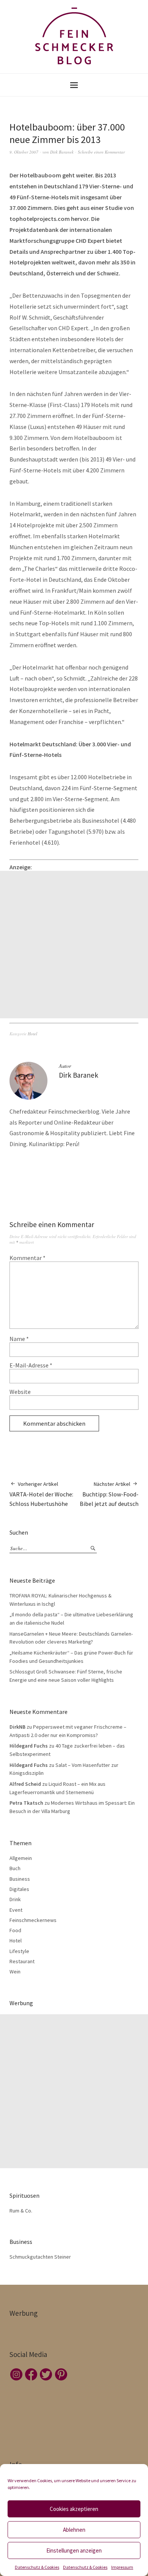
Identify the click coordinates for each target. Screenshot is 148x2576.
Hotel (32, 1034)
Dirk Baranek (62, 152)
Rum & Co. (21, 2211)
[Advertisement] (74, 945)
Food (15, 1930)
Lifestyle (19, 1951)
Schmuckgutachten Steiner (40, 2257)
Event (16, 1910)
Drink (15, 1899)
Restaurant (22, 1961)
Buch (15, 1868)
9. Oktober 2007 (24, 152)
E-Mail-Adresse (31, 1365)
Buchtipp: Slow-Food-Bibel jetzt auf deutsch (109, 1494)
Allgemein (21, 1858)
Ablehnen (74, 2530)
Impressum (122, 2567)
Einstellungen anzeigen (74, 2550)
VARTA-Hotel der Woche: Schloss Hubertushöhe (41, 1494)
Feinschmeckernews (33, 1920)
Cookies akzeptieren (74, 2509)
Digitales (19, 1889)
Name (19, 1339)
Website (20, 1392)
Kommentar (28, 1258)
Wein (15, 1972)
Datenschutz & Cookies (37, 2567)
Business (20, 1879)
